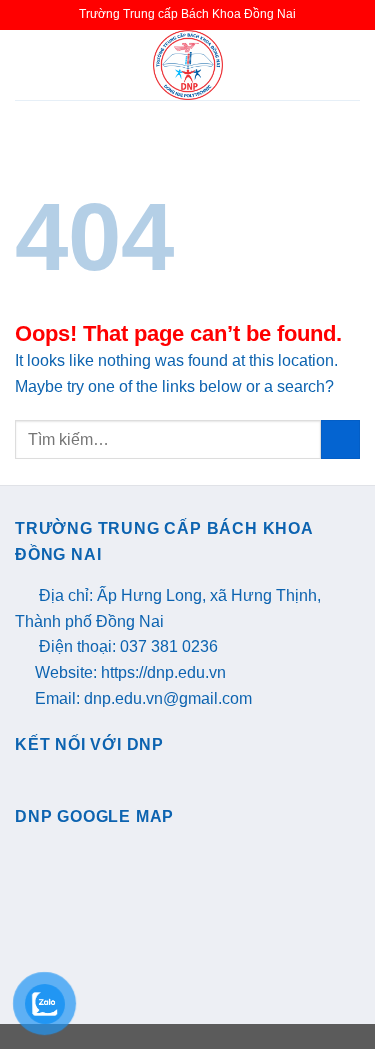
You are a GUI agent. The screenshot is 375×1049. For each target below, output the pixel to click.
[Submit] (340, 439)
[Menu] (27, 64)
